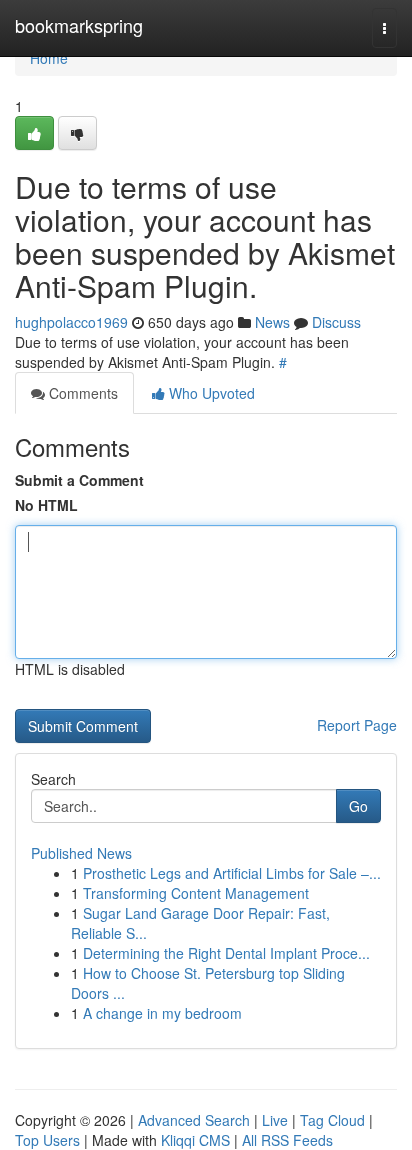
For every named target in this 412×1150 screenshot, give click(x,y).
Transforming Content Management (196, 893)
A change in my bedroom (162, 1013)
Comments (81, 393)
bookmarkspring (79, 25)
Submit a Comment (79, 480)
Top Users (47, 1140)
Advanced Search (194, 1120)
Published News (81, 853)
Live (275, 1120)
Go (358, 806)
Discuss (336, 322)
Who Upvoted (210, 393)
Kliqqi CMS (195, 1140)
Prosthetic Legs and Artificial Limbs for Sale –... (232, 873)
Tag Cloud (332, 1120)
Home (49, 58)
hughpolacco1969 (71, 322)
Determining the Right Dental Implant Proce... (226, 953)
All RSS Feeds (287, 1140)
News (272, 322)
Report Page (357, 725)
